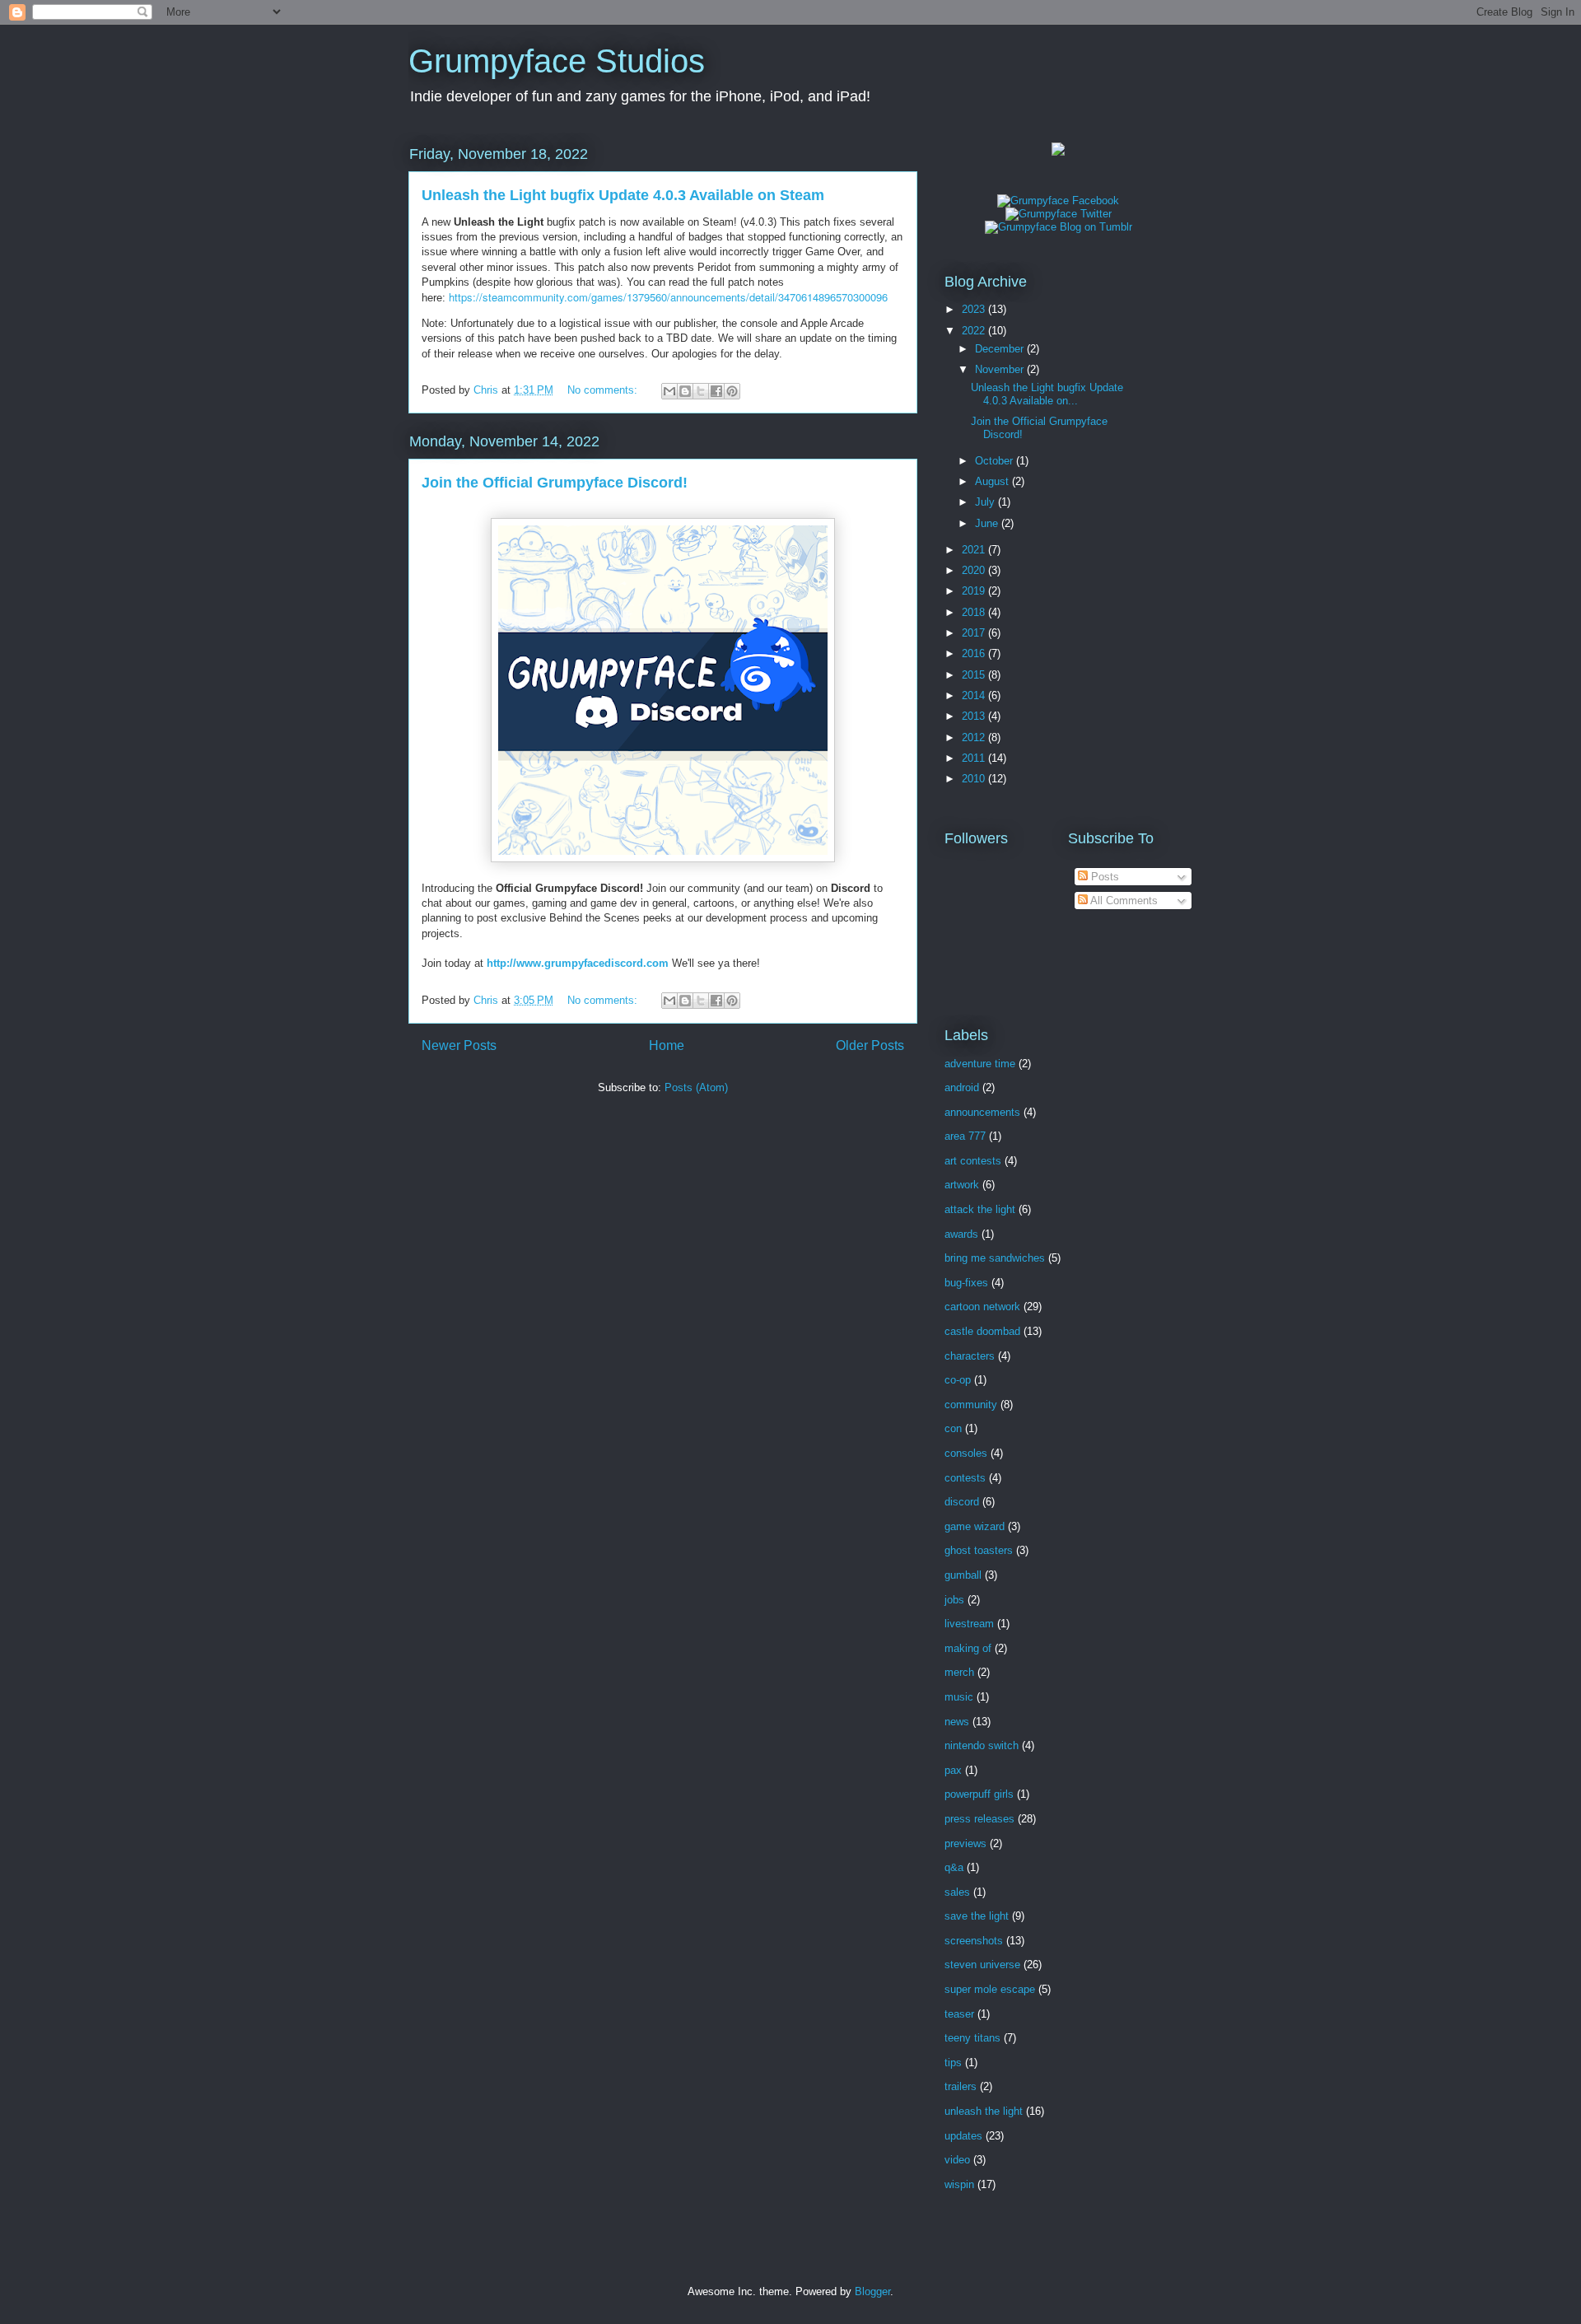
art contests (973, 1161)
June (988, 523)
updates (963, 2136)
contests (965, 1478)
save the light (977, 1916)
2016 (975, 653)
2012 (975, 737)
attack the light (980, 1209)
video (957, 2160)
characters (970, 1356)
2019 (975, 591)
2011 (975, 758)
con (953, 1428)
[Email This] (669, 391)
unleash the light (984, 2111)
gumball (963, 1575)
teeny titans (972, 2038)
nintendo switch (982, 1745)
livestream (969, 1624)
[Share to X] (701, 391)
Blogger (872, 2291)
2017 (975, 633)
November (1001, 369)
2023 (975, 309)
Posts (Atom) (696, 1087)
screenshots (974, 1941)
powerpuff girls (979, 1794)
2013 (975, 716)
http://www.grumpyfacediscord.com (578, 963)
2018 (975, 612)
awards (961, 1234)
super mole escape (990, 1989)
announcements (982, 1112)
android (962, 1087)
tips (953, 2063)
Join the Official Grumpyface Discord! (555, 483)
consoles (966, 1453)
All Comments (1123, 901)
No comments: (604, 390)
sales (957, 1892)
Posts (1103, 877)
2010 (975, 779)
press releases (979, 1819)
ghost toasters (979, 1550)
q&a (954, 1867)
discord (962, 1502)
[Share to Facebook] (716, 391)
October (996, 461)
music (959, 1697)
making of (968, 1648)
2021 (975, 550)
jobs (954, 1600)
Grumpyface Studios (557, 61)
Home (667, 1045)
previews (965, 1843)
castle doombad (982, 1331)
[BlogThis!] (685, 391)
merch (959, 1672)
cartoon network (982, 1307)
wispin (959, 2184)
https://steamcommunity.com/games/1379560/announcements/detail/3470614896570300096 (668, 297)
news (957, 1722)
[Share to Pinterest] (732, 391)
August (993, 481)
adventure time (980, 1064)
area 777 (965, 1136)
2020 (975, 570)
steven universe (982, 1965)
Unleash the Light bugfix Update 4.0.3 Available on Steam (623, 195)
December (1001, 349)
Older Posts (870, 1045)
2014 (975, 695)
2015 (975, 675)
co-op (958, 1380)
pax (953, 1770)
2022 (975, 331)
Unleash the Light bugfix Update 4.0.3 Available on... (1047, 394)
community (971, 1405)
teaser (959, 2014)
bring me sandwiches (995, 1258)
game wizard (975, 1526)
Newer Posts (459, 1045)
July (986, 502)
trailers (961, 2086)
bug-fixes (966, 1283)
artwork (962, 1185)
